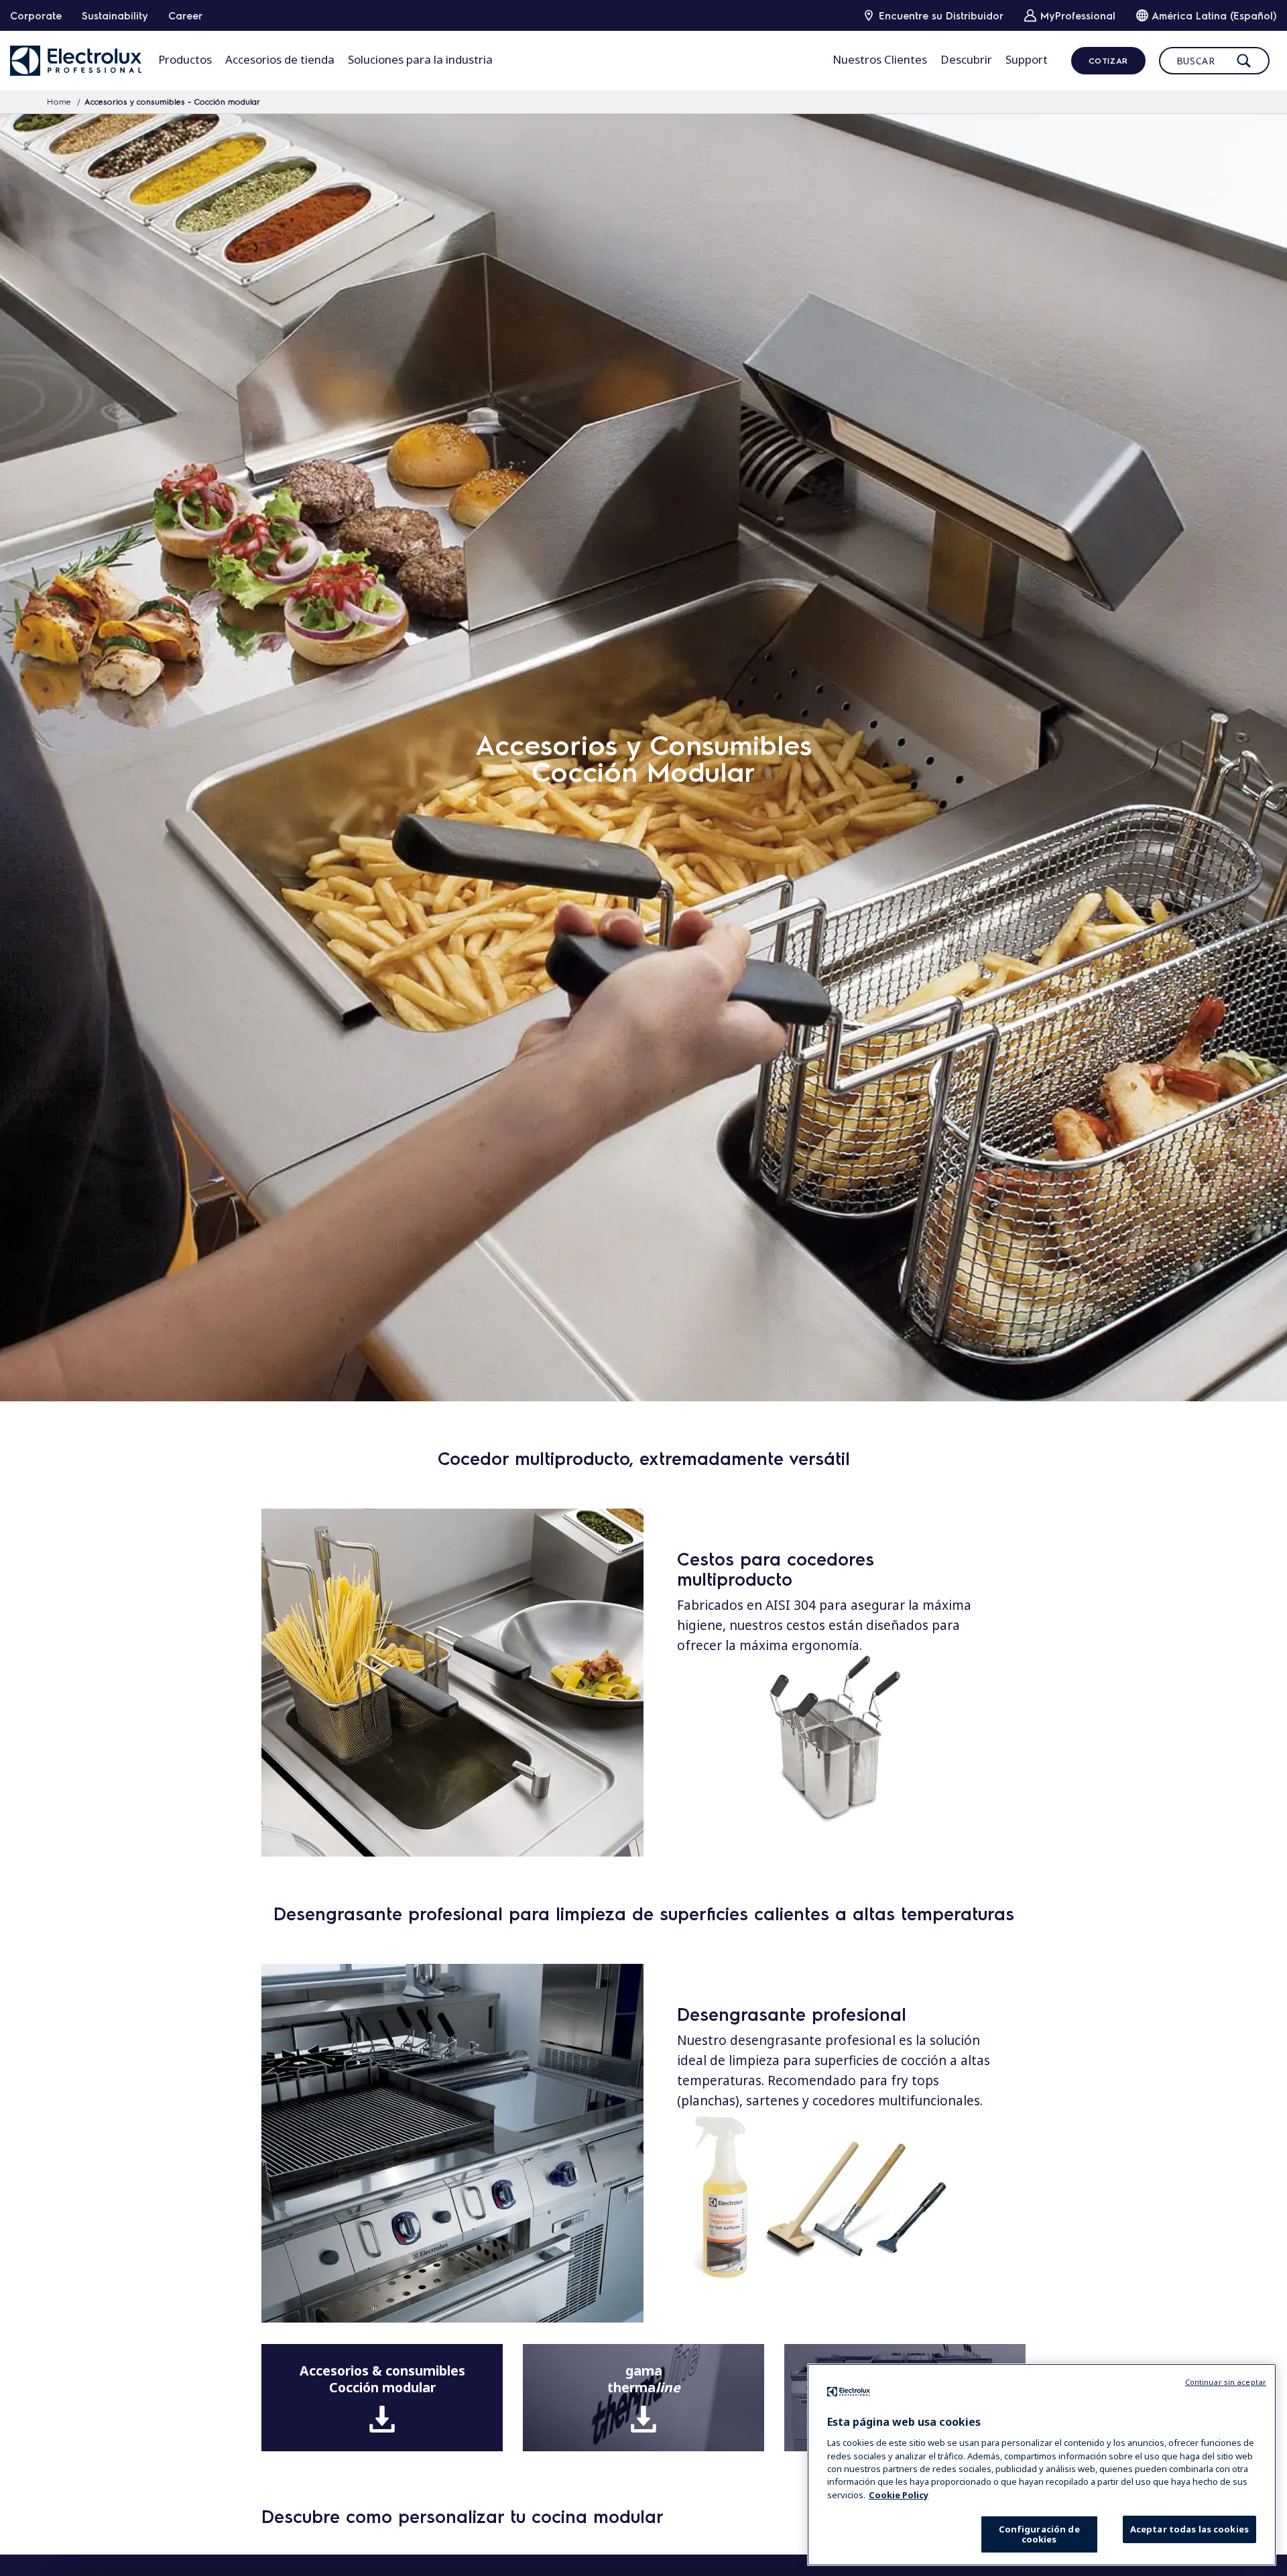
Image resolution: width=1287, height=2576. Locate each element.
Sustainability (115, 15)
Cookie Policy (899, 2495)
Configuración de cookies (1039, 2534)
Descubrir (966, 59)
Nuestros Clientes (880, 59)
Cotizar (1108, 60)
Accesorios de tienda (280, 59)
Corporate (36, 15)
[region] (1042, 2465)
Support (1027, 59)
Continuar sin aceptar (1226, 2382)
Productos (185, 59)
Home (59, 101)
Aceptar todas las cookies (1189, 2529)
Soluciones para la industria (420, 59)
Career (185, 15)
